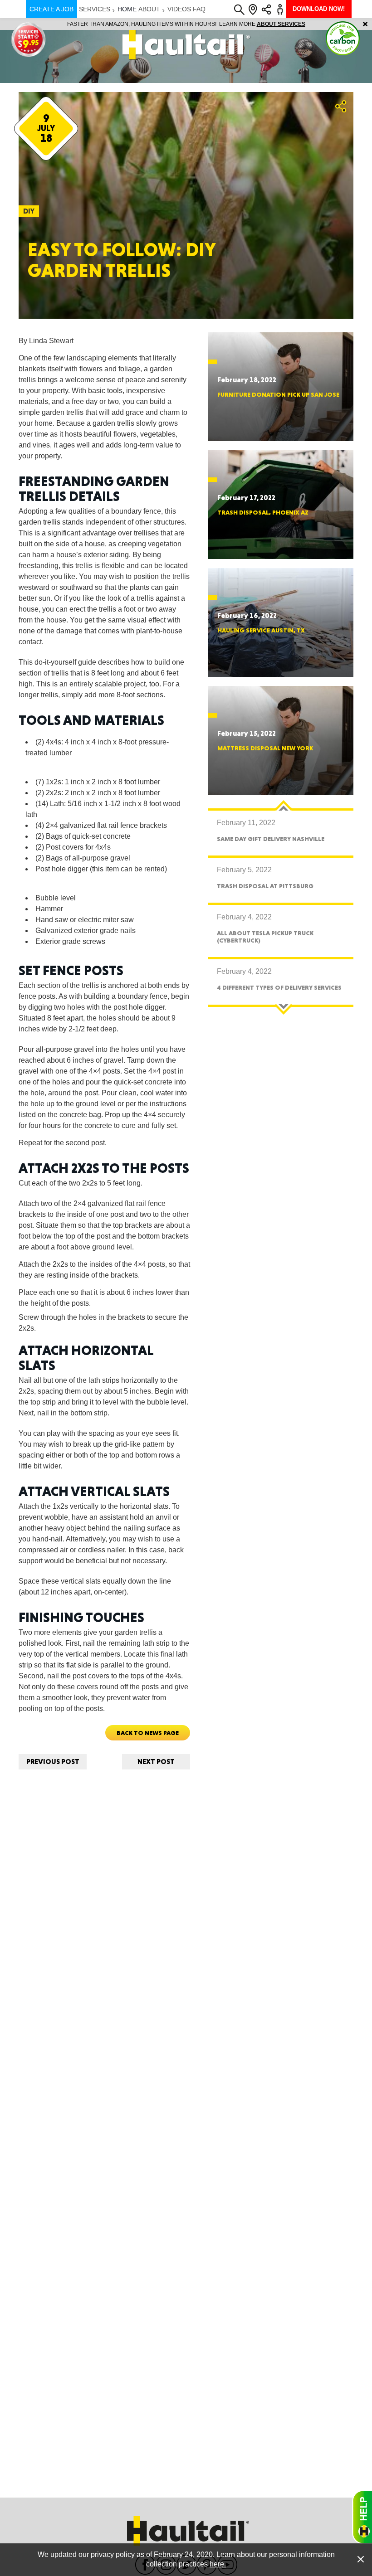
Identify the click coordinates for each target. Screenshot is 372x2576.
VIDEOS (179, 9)
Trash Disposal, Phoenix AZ (263, 512)
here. (218, 2564)
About (149, 9)
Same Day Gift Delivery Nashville (271, 839)
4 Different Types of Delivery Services (279, 987)
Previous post (53, 1762)
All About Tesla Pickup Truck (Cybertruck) (265, 936)
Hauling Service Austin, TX (261, 630)
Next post (156, 1762)
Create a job (51, 9)
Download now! (319, 9)
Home (127, 9)
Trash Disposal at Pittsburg (265, 886)
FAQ (199, 9)
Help (362, 2517)
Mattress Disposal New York (265, 748)
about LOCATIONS (311, 24)
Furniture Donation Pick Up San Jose (278, 394)
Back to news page (148, 1733)
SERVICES (95, 9)
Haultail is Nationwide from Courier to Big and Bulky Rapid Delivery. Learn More (186, 24)
